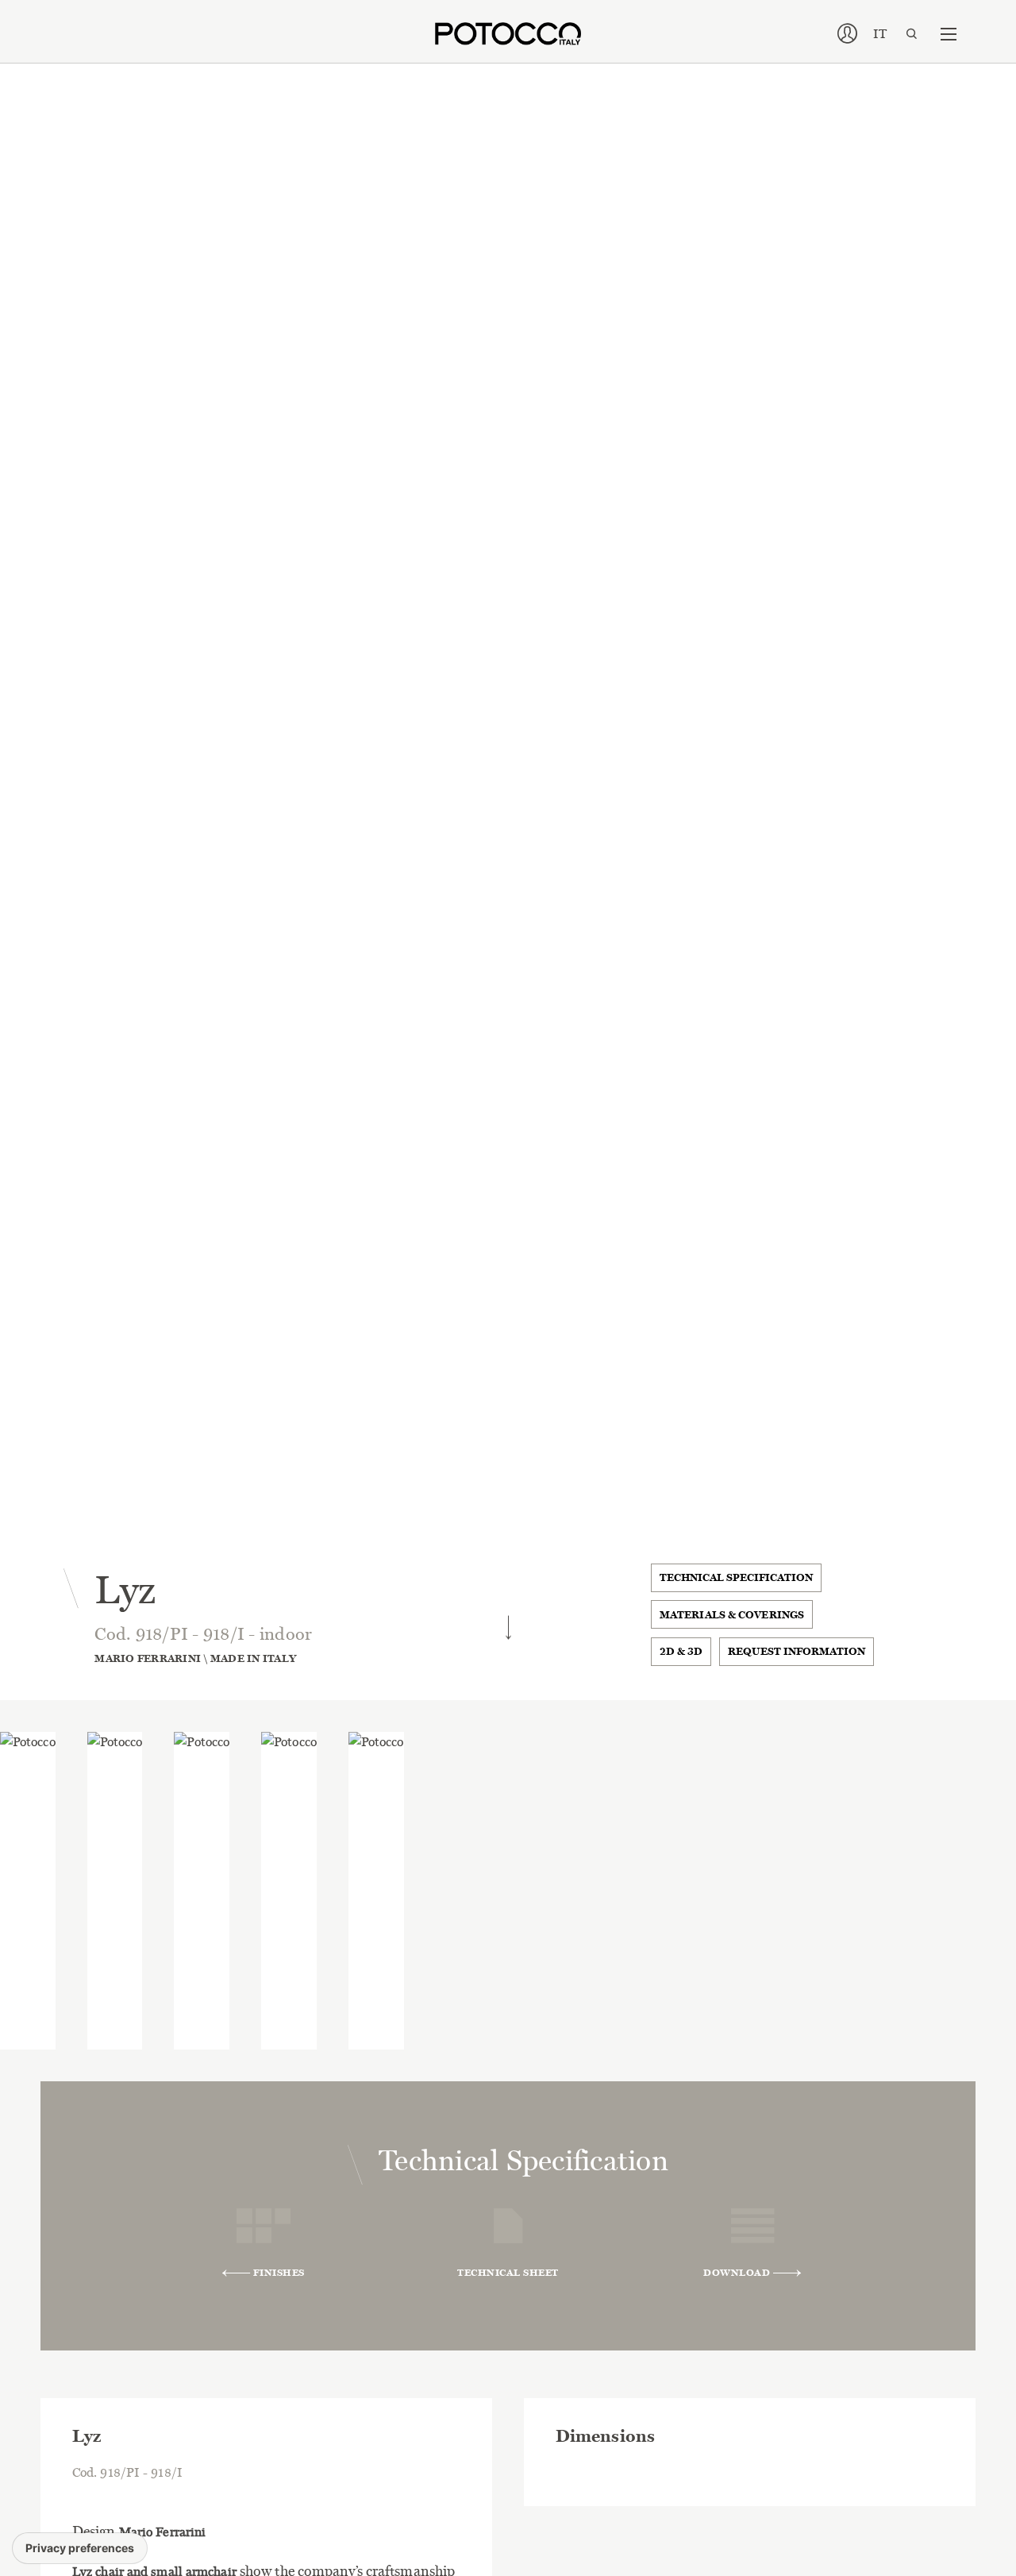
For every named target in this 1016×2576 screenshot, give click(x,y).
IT (880, 34)
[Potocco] (508, 34)
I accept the (457, 1577)
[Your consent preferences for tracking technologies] (80, 2548)
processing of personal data (491, 1577)
